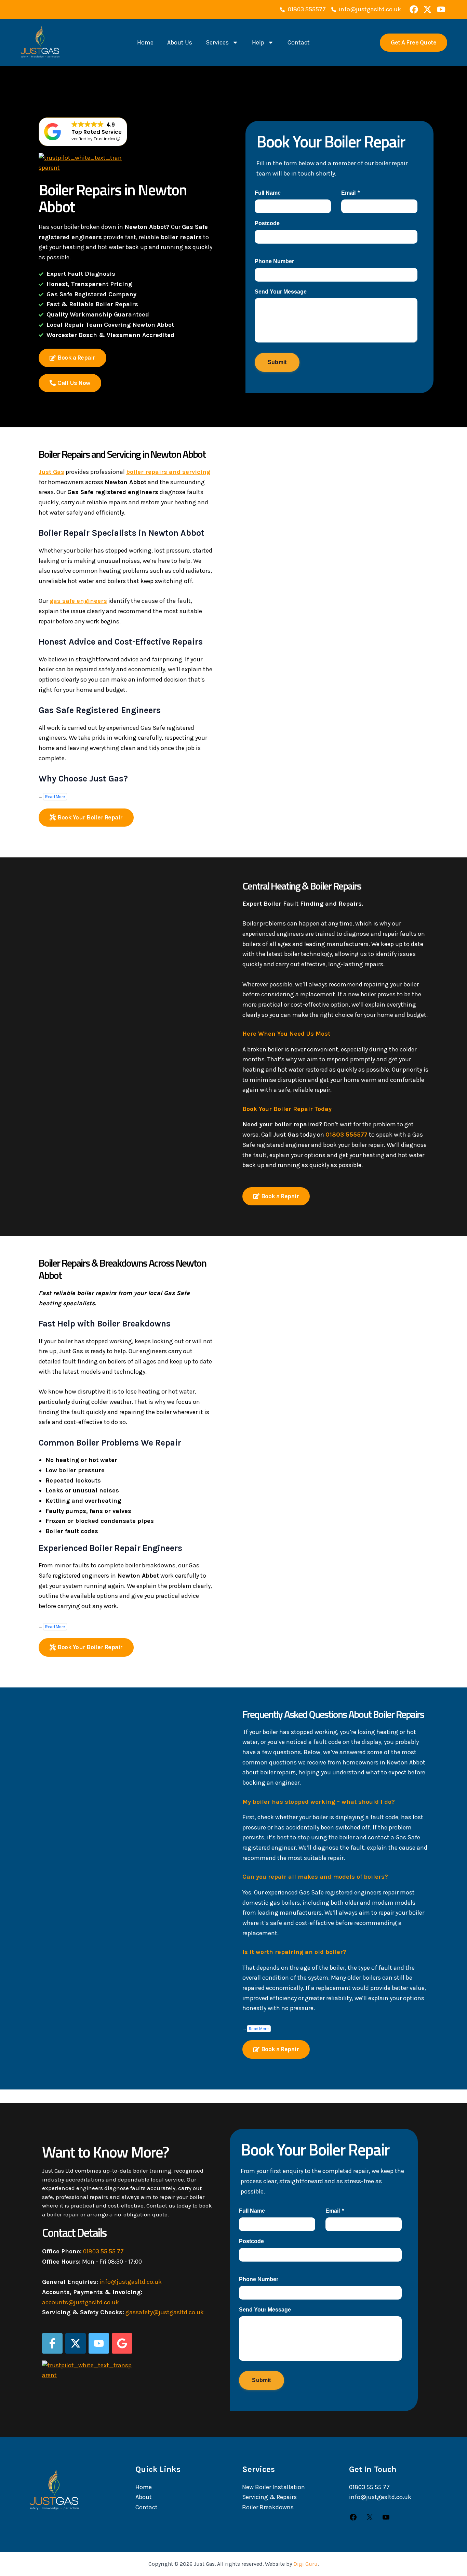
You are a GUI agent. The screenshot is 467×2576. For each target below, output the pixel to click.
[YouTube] (386, 2519)
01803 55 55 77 (103, 2251)
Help (258, 42)
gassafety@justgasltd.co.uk (165, 2312)
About (144, 2497)
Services (217, 42)
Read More (55, 797)
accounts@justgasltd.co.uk (81, 2302)
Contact (299, 42)
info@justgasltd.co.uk (131, 2282)
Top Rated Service (97, 132)
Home (145, 42)
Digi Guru (305, 2564)
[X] (370, 2519)
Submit (277, 362)
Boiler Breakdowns (268, 2507)
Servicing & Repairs (269, 2497)
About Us (180, 42)
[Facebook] (353, 2519)
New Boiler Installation (273, 2487)
